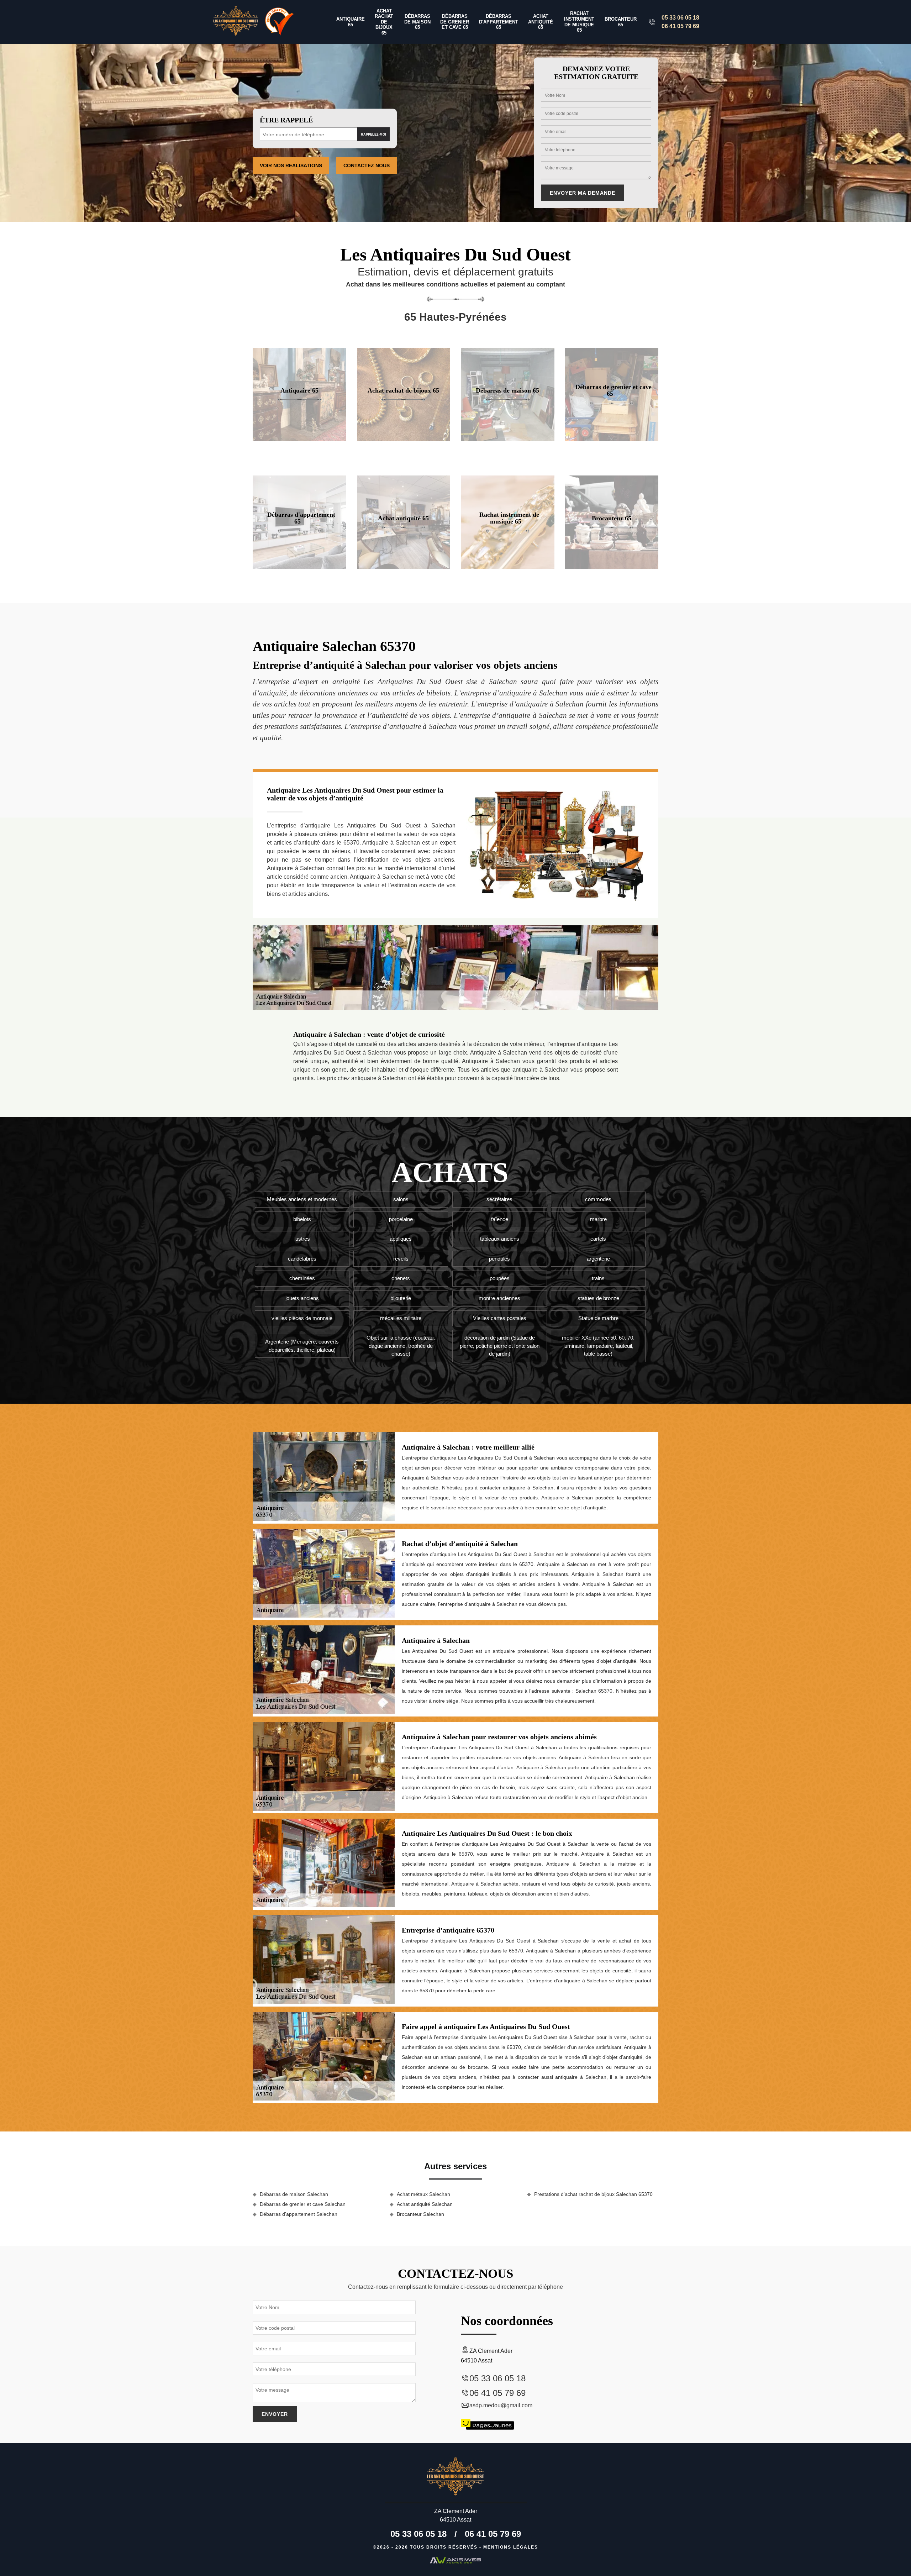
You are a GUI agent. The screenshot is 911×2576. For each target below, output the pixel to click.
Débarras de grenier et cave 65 (455, 22)
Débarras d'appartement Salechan (299, 2214)
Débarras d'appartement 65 (499, 22)
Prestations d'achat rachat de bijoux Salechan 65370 (593, 2194)
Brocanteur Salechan (420, 2214)
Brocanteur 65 (621, 22)
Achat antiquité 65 (541, 22)
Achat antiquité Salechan (425, 2204)
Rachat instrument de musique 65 (579, 22)
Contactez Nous (367, 165)
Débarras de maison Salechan (294, 2194)
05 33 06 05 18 (680, 18)
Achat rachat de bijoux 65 (384, 22)
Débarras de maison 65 (417, 22)
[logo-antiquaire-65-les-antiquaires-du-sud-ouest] (236, 22)
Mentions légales (511, 2547)
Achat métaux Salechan (423, 2194)
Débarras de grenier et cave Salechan (303, 2204)
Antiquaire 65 (351, 22)
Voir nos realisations (291, 165)
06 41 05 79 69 (680, 26)
